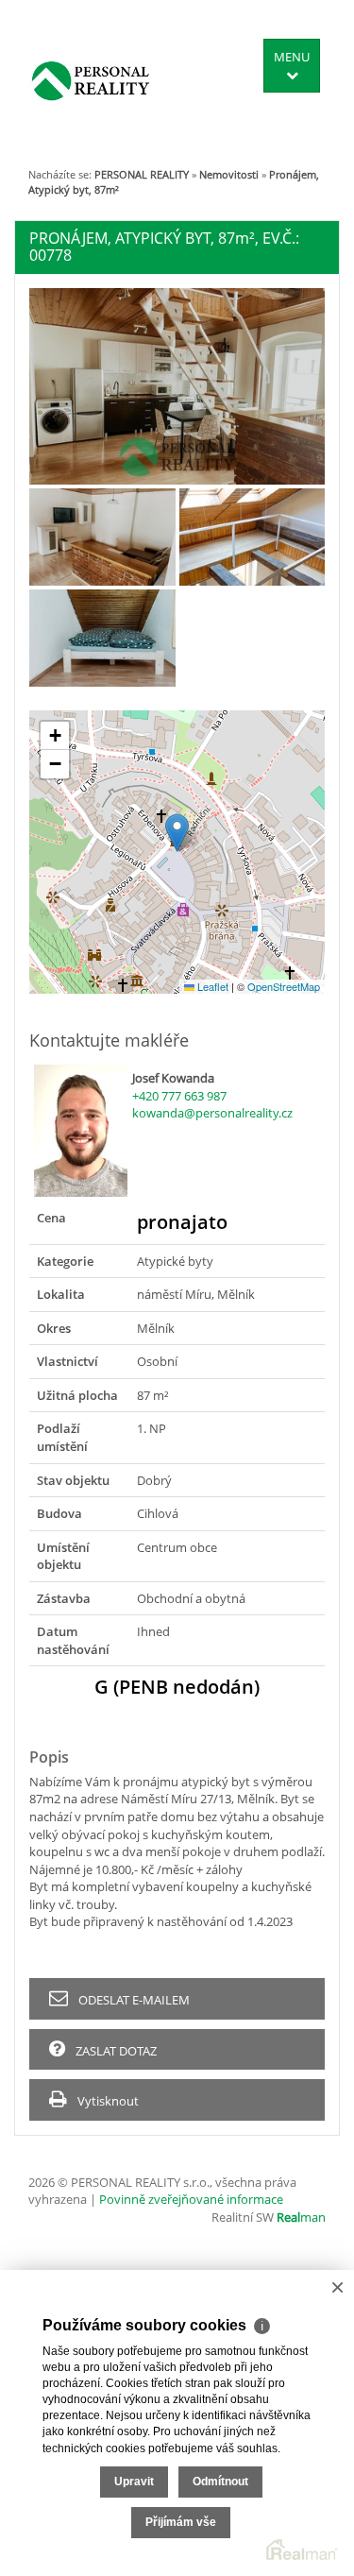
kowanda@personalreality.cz (212, 1113)
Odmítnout (220, 2482)
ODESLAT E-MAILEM (133, 2000)
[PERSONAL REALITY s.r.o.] (91, 80)
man (301, 2217)
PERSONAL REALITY (142, 174)
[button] (177, 833)
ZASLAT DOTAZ (115, 2051)
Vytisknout (107, 2101)
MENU (292, 57)
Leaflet (211, 986)
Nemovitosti (229, 174)
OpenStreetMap (284, 986)
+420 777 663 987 (179, 1096)
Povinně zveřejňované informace (191, 2199)
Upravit (134, 2482)
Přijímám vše (181, 2522)
